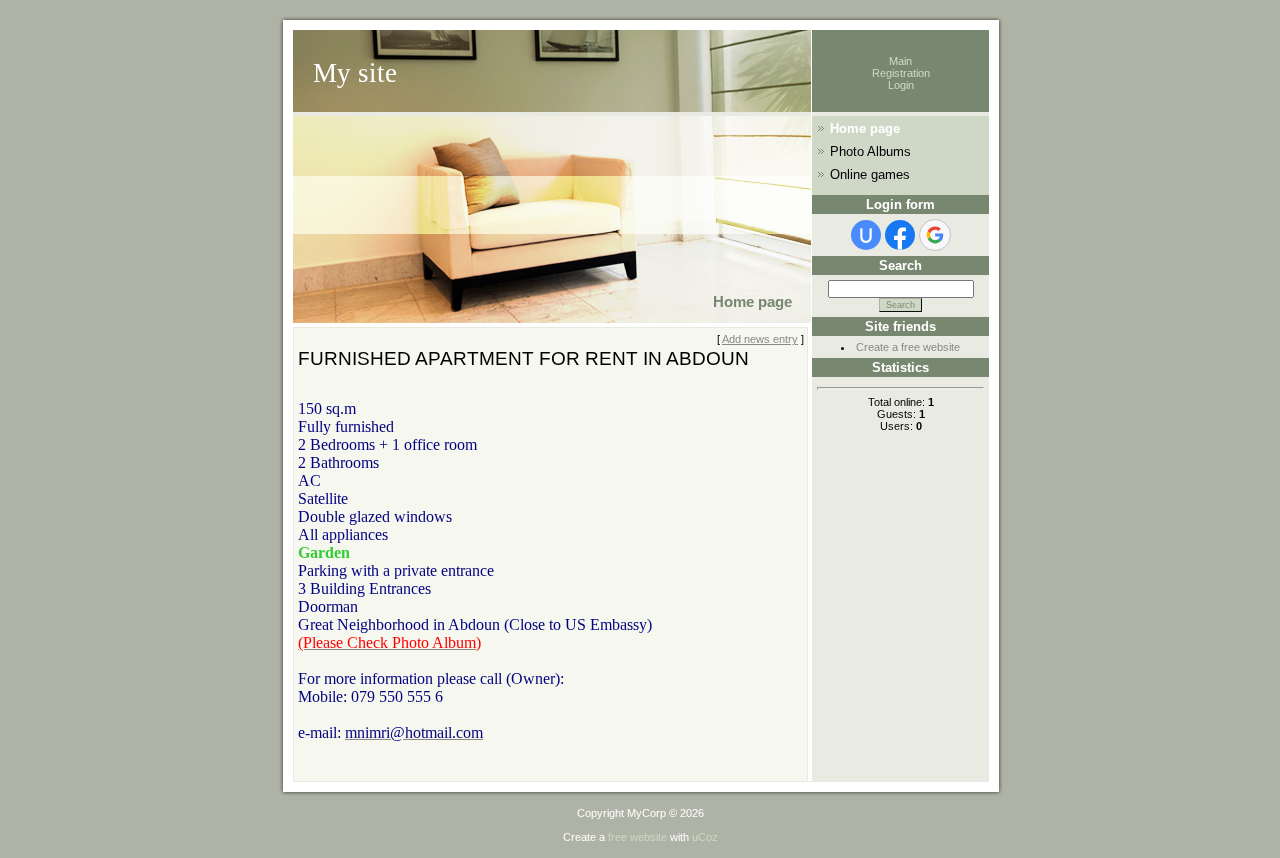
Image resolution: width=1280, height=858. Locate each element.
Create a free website (908, 347)
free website (637, 837)
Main (900, 61)
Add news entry (760, 339)
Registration (901, 73)
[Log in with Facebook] (900, 235)
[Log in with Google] (935, 235)
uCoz (705, 837)
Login (901, 85)
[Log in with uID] (866, 235)
